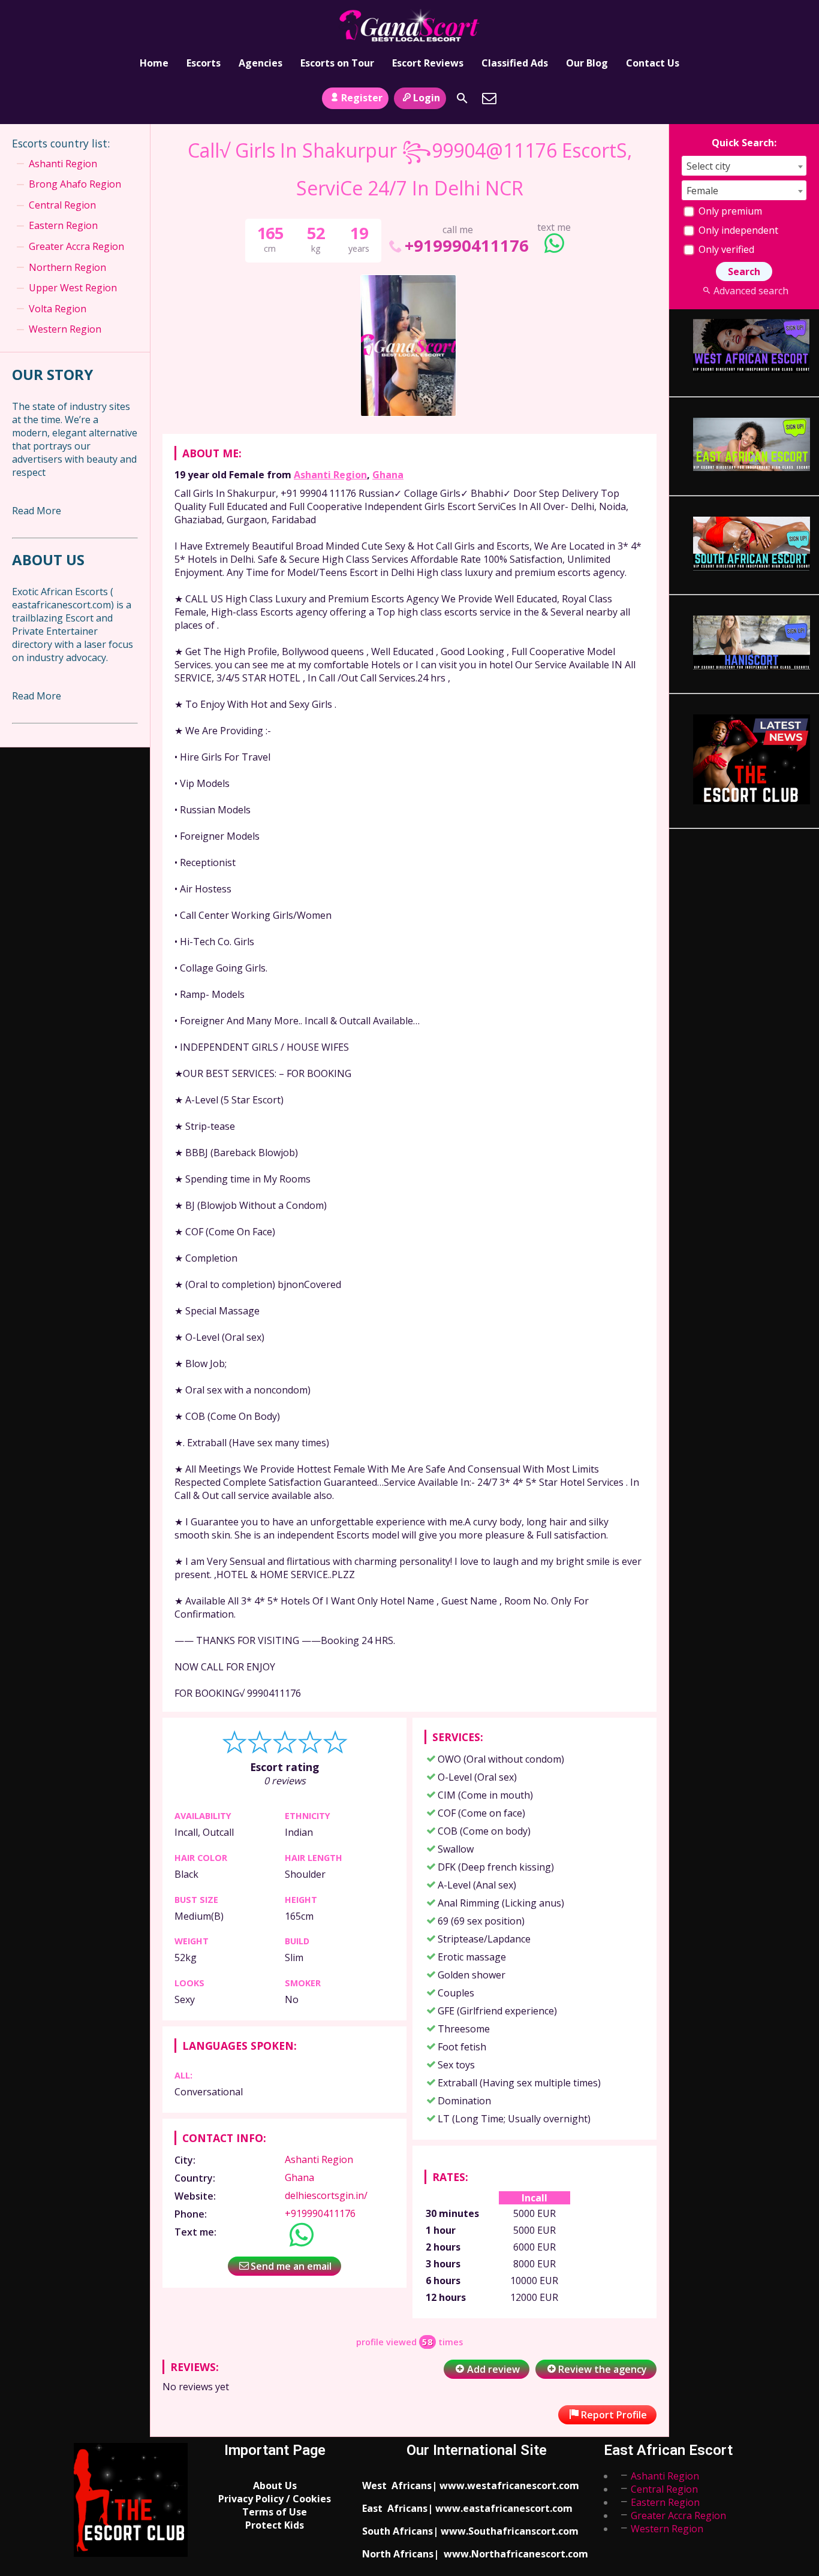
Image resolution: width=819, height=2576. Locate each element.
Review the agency (603, 2369)
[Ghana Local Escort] (409, 26)
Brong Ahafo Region (75, 184)
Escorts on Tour (337, 63)
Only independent (737, 230)
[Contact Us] (489, 98)
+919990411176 (467, 245)
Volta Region (58, 309)
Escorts (204, 63)
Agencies (261, 63)
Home (154, 63)
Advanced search (751, 291)
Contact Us (653, 63)
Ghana (388, 475)
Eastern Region (63, 225)
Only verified (725, 249)
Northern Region (67, 267)
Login (427, 98)
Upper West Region (73, 288)
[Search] (462, 98)
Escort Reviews (428, 63)
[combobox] (744, 166)
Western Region (65, 329)
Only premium (729, 211)
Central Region (62, 205)
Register (362, 98)
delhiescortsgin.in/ (326, 2195)
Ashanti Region (330, 475)
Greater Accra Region (76, 246)
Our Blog (587, 63)
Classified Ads (515, 63)
